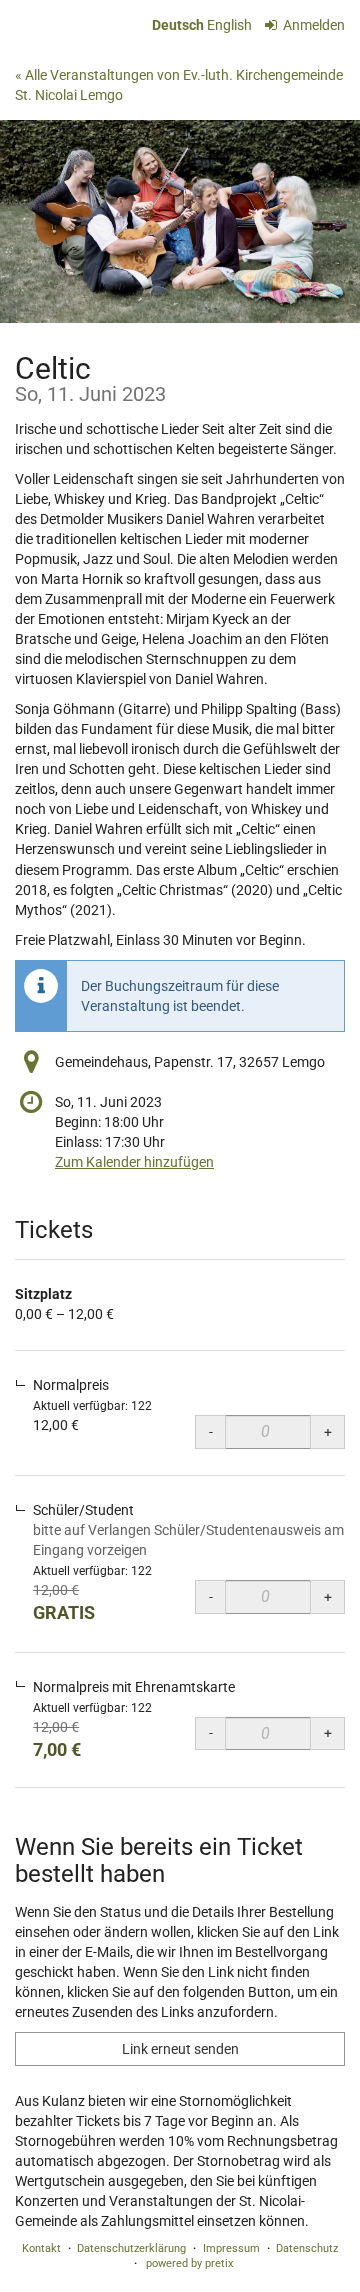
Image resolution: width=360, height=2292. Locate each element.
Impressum (231, 2248)
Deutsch (178, 25)
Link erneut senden (180, 2049)
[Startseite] (180, 221)
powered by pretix (189, 2263)
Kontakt (41, 2248)
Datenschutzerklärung (131, 2248)
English (229, 25)
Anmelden (312, 25)
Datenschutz (307, 2248)
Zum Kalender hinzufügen (134, 1162)
